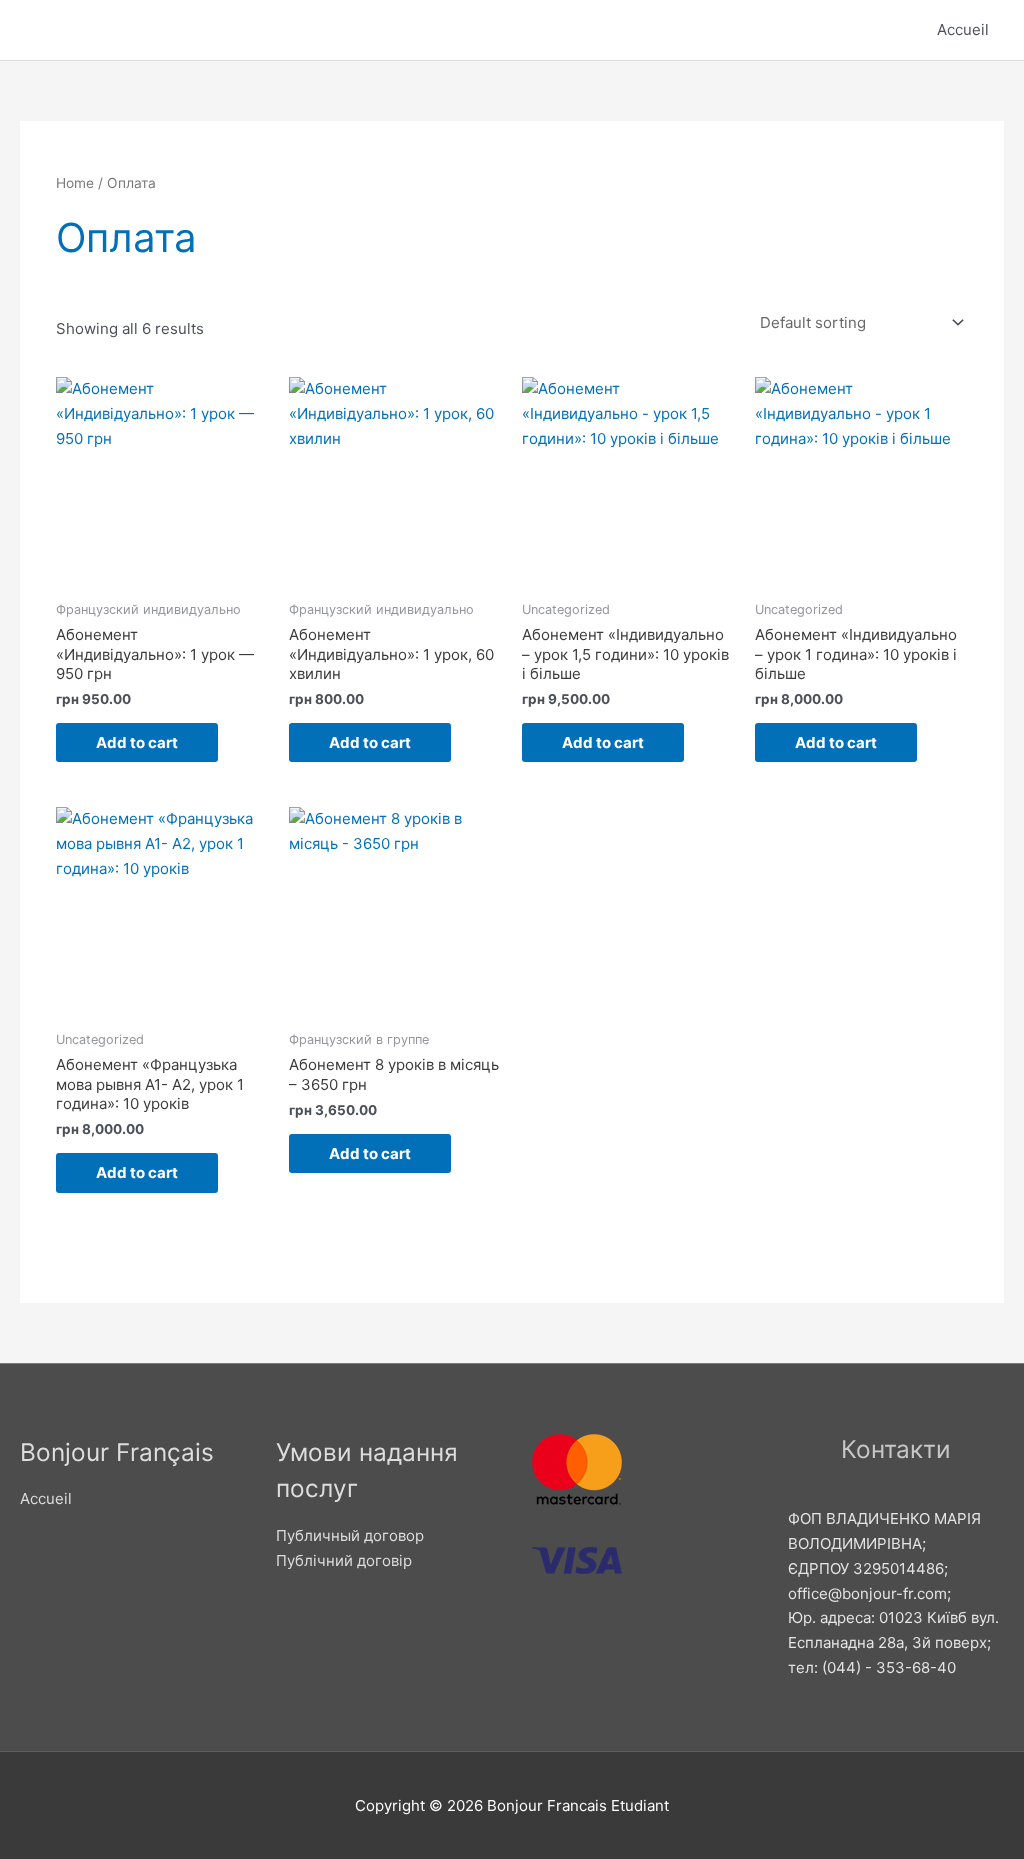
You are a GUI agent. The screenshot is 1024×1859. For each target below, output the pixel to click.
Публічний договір (344, 1560)
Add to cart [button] (137, 742)
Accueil (963, 29)
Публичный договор (350, 1535)
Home (75, 183)
